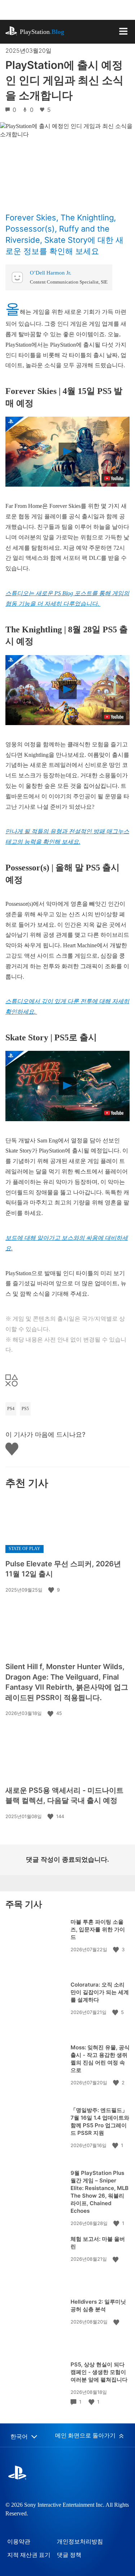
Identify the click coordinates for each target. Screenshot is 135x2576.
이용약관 (19, 2542)
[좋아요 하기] (52, 1590)
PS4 (11, 1409)
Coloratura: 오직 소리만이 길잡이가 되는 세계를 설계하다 (100, 1992)
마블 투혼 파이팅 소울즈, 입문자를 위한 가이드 (98, 1929)
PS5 (25, 1409)
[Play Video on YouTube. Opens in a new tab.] (114, 478)
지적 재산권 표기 (29, 2555)
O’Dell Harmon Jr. (51, 273)
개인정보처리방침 (80, 2542)
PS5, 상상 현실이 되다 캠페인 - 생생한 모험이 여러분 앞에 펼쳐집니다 (99, 2372)
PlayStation (42, 32)
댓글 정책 (69, 2555)
